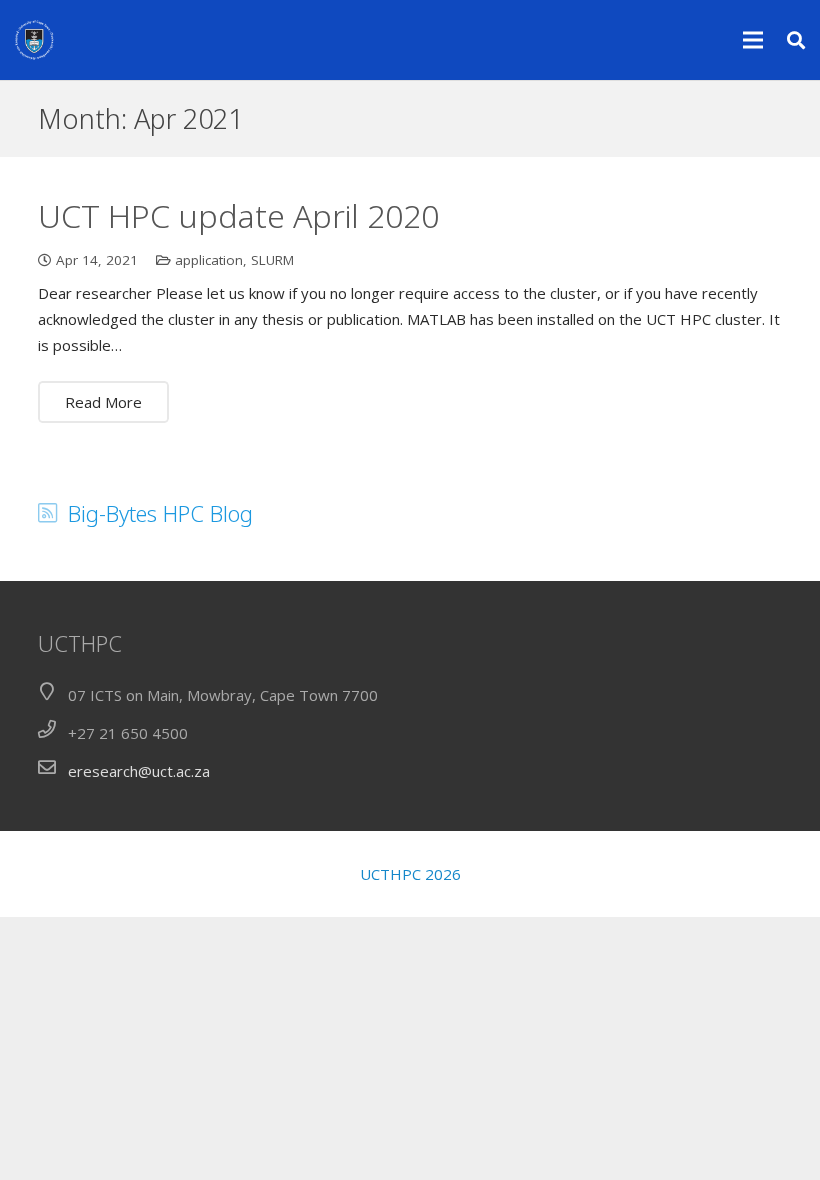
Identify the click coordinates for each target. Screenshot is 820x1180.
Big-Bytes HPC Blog (160, 513)
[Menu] (753, 40)
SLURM (272, 260)
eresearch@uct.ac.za (139, 771)
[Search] (796, 40)
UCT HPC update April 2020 (238, 215)
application (209, 260)
